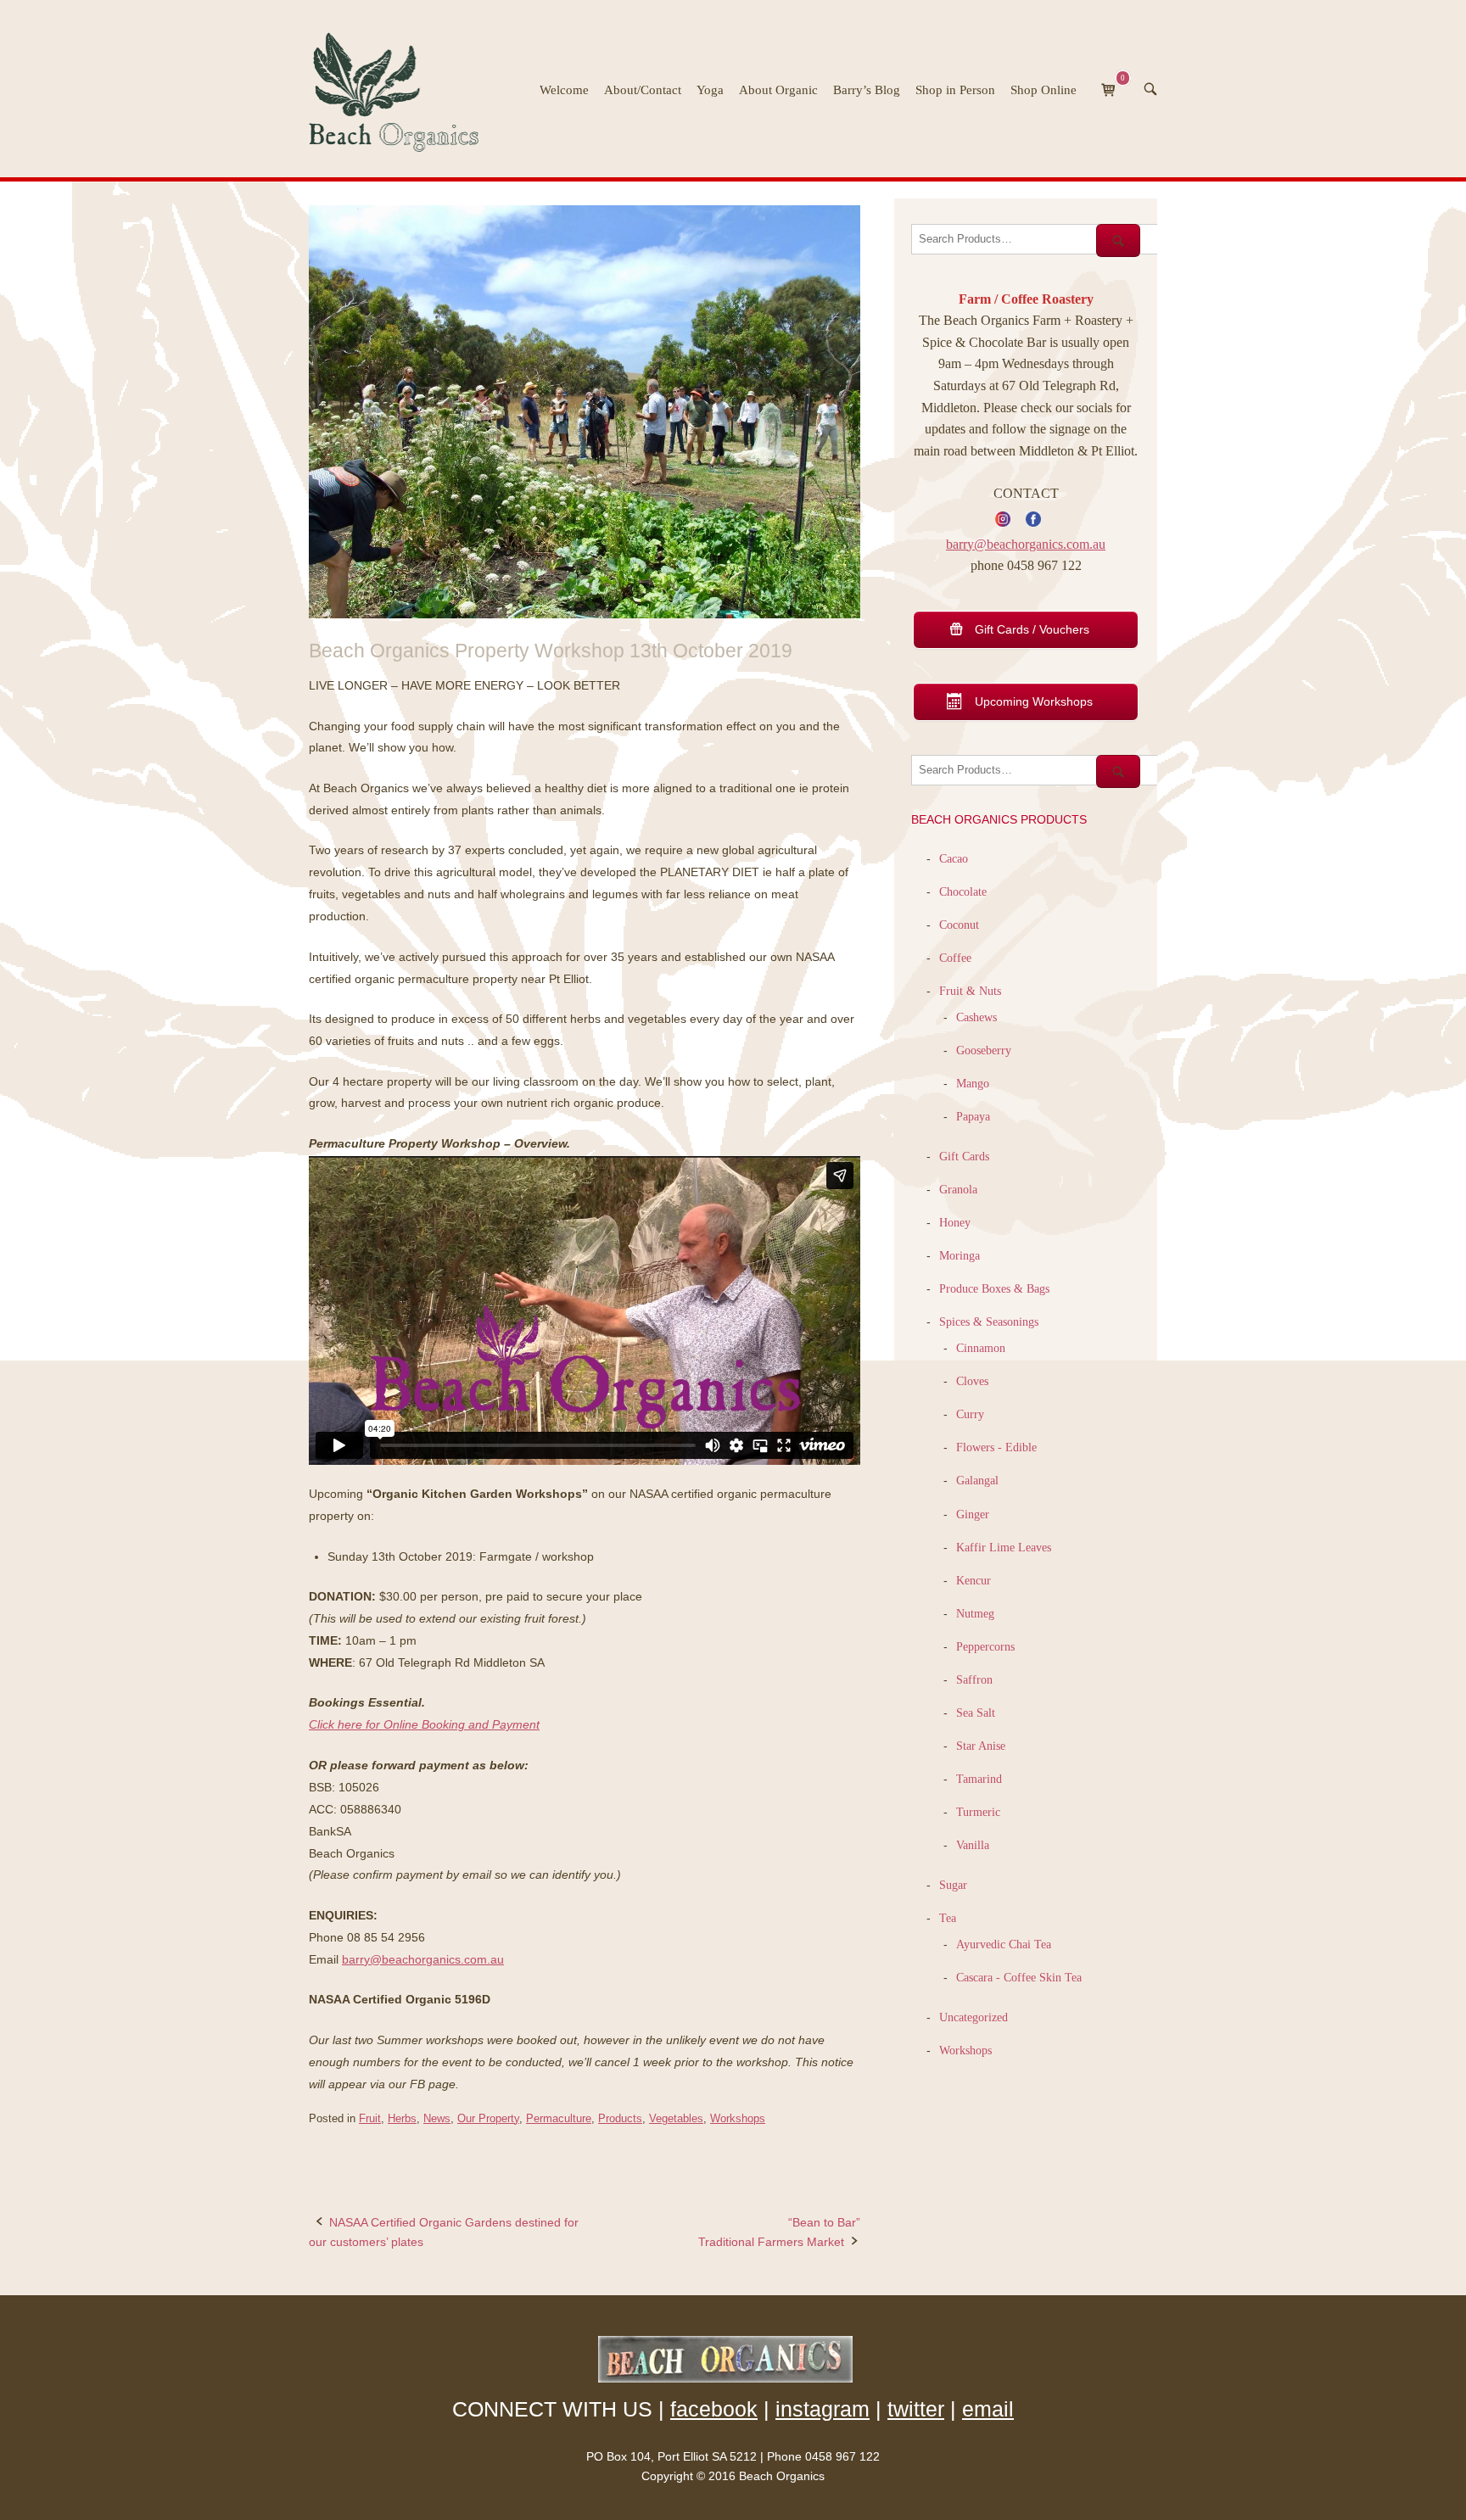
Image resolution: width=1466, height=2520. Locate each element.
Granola (958, 1189)
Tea (948, 1918)
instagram (823, 2409)
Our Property (488, 2118)
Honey (955, 1222)
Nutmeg (975, 1613)
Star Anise (981, 1746)
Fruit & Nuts (970, 991)
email (988, 2409)
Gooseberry (984, 1050)
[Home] (401, 87)
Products (620, 2118)
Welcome (564, 90)
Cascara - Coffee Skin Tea (1019, 1977)
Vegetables (676, 2118)
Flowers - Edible (996, 1447)
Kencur (974, 1580)
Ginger (973, 1514)
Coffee (955, 958)
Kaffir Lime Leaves (1004, 1547)
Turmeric (978, 1812)
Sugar (953, 1885)
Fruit (370, 2118)
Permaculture (559, 2118)
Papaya (973, 1116)
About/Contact (643, 90)
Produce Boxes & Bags (994, 1288)
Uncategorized (974, 2017)
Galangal (977, 1480)
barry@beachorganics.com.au (423, 1959)
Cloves (972, 1381)
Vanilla (973, 1845)
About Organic (778, 90)
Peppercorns (985, 1646)
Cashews (976, 1017)
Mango (973, 1083)
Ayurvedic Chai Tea (1005, 1944)
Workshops (738, 2118)
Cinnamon (981, 1348)
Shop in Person (955, 90)
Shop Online (1044, 90)
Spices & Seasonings (989, 1321)
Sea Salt (976, 1713)
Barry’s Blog (867, 90)
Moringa (960, 1255)
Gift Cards (964, 1156)
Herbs (402, 2118)
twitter (916, 2409)
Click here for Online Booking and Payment (424, 1724)
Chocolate (963, 891)
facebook (714, 2409)
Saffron (974, 1679)
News (437, 2118)
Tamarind (979, 1779)
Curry (970, 1414)
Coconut (959, 925)
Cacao (954, 858)
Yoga (710, 90)
